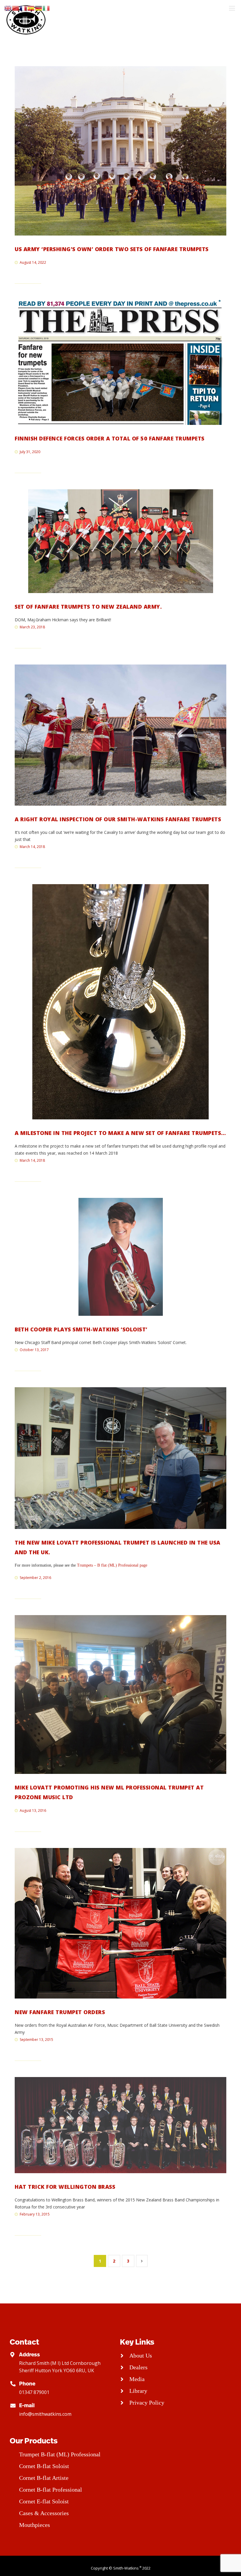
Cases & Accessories (44, 2513)
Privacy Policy (147, 2403)
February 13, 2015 (35, 2214)
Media (137, 2379)
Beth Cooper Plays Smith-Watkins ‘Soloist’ (81, 1329)
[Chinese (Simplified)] (16, 8)
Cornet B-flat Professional (51, 2490)
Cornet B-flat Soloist (44, 2466)
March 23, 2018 (32, 627)
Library (138, 2391)
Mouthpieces (35, 2525)
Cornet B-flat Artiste (44, 2478)
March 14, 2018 (32, 847)
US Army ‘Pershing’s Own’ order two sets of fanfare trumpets (112, 249)
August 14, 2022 (33, 262)
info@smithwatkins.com (45, 2414)
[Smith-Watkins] (26, 20)
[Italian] (46, 8)
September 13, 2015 (36, 2040)
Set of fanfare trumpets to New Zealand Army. (88, 607)
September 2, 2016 (35, 1578)
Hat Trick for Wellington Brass (65, 2187)
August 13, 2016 (33, 1810)
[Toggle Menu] (232, 8)
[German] (39, 8)
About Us (141, 2355)
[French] (24, 8)
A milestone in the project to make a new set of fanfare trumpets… (120, 1133)
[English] (8, 8)
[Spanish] (31, 8)
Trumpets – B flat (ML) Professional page (112, 1565)
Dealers (138, 2367)
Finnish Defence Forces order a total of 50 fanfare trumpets (110, 438)
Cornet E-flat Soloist (44, 2501)
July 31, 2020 (30, 452)
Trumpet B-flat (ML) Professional (60, 2454)
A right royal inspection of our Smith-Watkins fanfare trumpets (118, 819)
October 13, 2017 (34, 1350)
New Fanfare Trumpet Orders (60, 2012)
